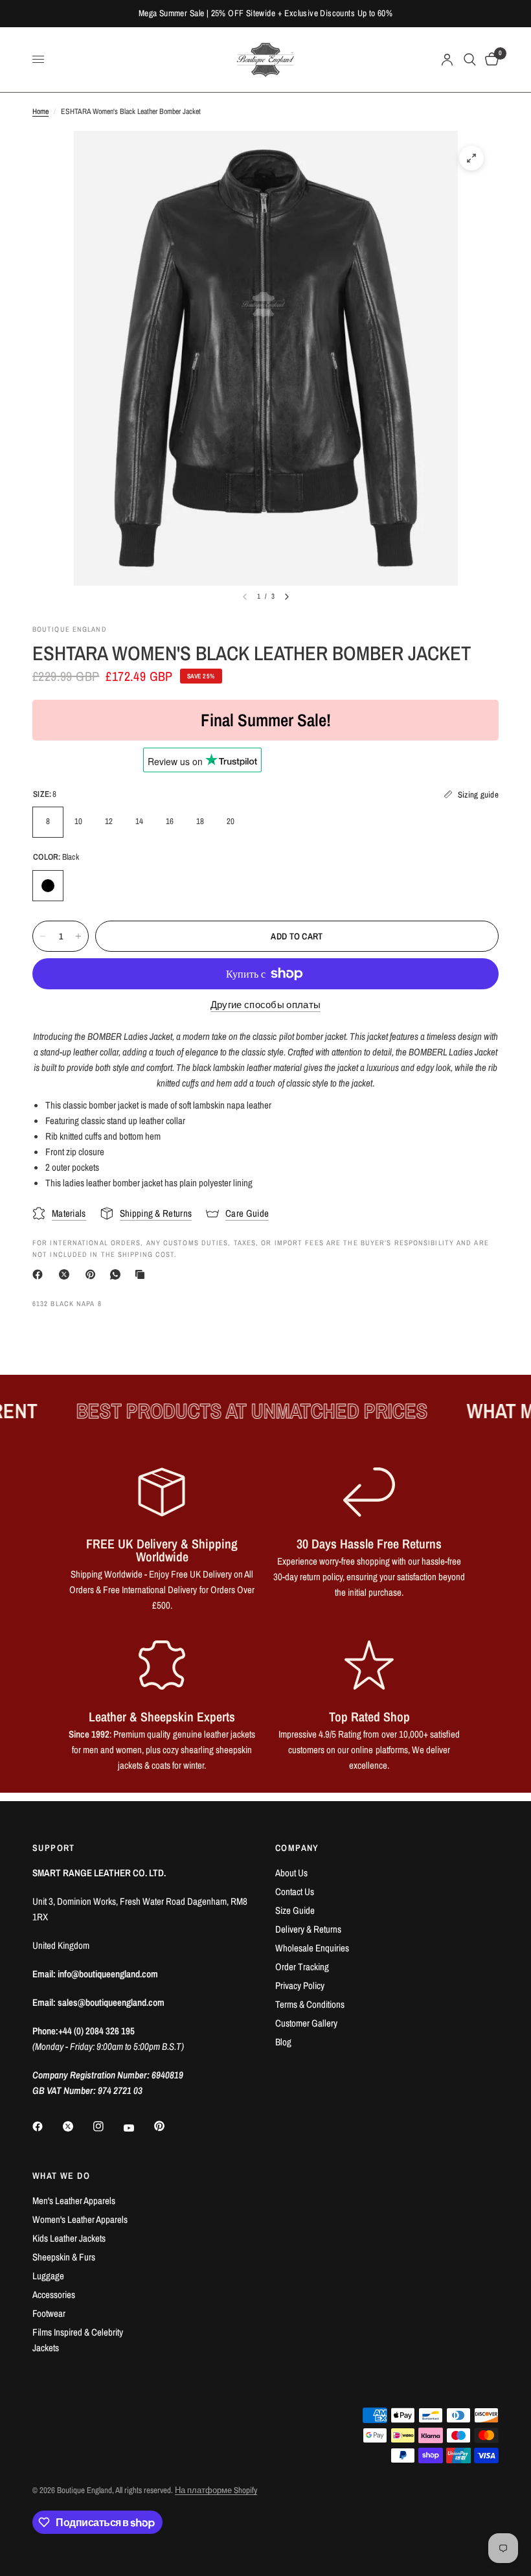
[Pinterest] (93, 1274)
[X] (67, 1274)
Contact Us (295, 1892)
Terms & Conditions (310, 2004)
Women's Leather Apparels (80, 2219)
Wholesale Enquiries (312, 1948)
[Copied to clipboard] (142, 1274)
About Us (291, 1873)
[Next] (287, 597)
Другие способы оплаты (265, 1005)
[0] (490, 60)
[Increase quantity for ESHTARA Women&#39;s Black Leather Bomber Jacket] (78, 936)
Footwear (49, 2313)
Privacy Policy (300, 1985)
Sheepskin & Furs (64, 2257)
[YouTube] (138, 2128)
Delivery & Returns (308, 1929)
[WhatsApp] (118, 1274)
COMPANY (297, 1848)
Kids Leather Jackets (69, 2238)
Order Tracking (302, 1967)
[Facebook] (40, 1274)
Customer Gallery (306, 2023)
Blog (283, 2042)
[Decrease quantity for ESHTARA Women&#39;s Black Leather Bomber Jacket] (43, 936)
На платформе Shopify (216, 2490)
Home (40, 111)
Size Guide (295, 1910)
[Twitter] (77, 2126)
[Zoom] (471, 158)
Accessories (54, 2294)
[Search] (470, 60)
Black (48, 886)
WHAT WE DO (61, 2176)
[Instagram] (107, 2126)
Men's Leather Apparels (74, 2201)
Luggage (48, 2276)
